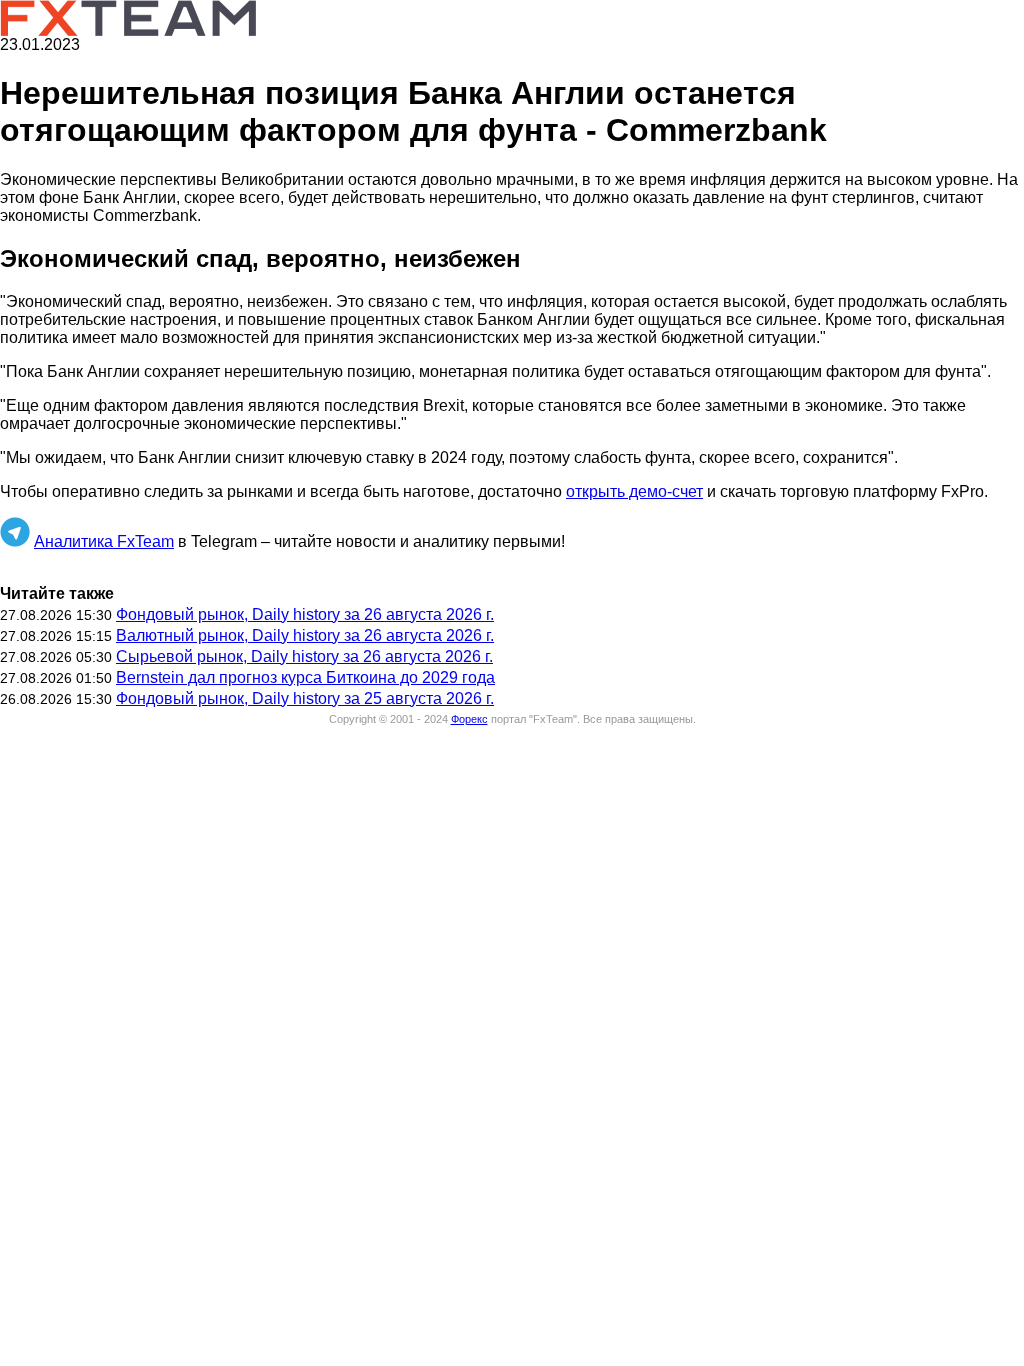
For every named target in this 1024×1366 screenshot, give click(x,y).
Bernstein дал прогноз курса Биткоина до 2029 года (305, 677)
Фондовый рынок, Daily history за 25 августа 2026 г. (305, 698)
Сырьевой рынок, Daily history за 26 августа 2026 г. (304, 656)
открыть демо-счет (634, 491)
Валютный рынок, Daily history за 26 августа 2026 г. (305, 635)
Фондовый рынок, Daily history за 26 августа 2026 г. (305, 614)
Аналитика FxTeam (104, 541)
